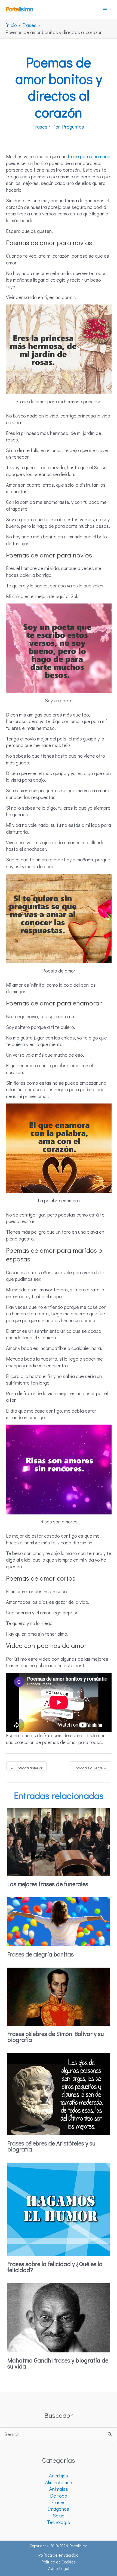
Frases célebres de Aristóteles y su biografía (51, 2146)
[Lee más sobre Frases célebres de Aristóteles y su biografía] (59, 2093)
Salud (59, 2516)
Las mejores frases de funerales (48, 1884)
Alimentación (59, 2482)
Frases (40, 127)
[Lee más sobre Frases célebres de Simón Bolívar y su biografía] (59, 1996)
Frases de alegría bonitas (41, 1954)
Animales (59, 2489)
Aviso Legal (59, 2568)
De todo (59, 2496)
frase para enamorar (89, 156)
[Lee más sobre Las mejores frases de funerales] (59, 1842)
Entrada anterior (26, 1768)
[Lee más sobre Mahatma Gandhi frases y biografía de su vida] (59, 2317)
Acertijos (59, 2476)
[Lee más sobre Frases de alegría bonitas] (59, 1921)
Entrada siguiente (90, 1768)
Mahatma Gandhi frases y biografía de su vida (58, 2363)
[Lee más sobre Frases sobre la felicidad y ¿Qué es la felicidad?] (59, 2208)
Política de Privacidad (59, 2555)
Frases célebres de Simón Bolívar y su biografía (56, 2037)
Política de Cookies (59, 2562)
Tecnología (59, 2522)
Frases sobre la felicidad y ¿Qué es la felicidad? (55, 2267)
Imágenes (59, 2509)
